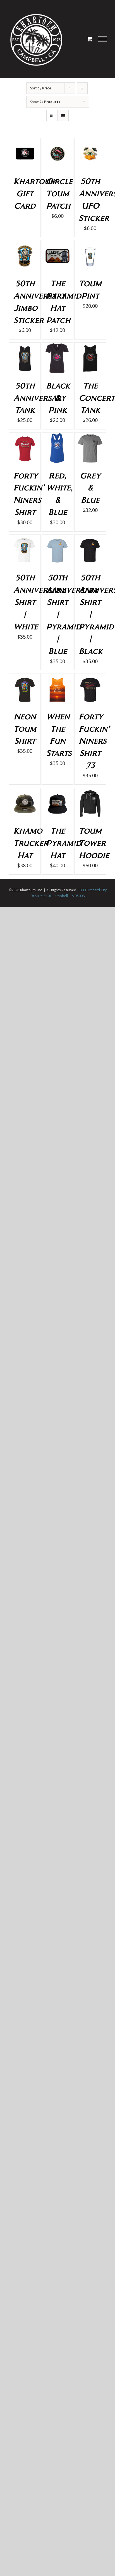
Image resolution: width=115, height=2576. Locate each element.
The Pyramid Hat (64, 843)
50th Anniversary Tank (40, 398)
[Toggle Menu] (103, 39)
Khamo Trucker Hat (31, 843)
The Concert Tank (97, 398)
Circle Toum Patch (59, 193)
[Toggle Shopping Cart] (90, 39)
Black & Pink (58, 398)
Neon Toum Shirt (25, 728)
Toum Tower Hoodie (94, 843)
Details (25, 155)
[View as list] (63, 115)
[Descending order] (82, 88)
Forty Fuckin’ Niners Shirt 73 (94, 741)
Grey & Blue (90, 488)
